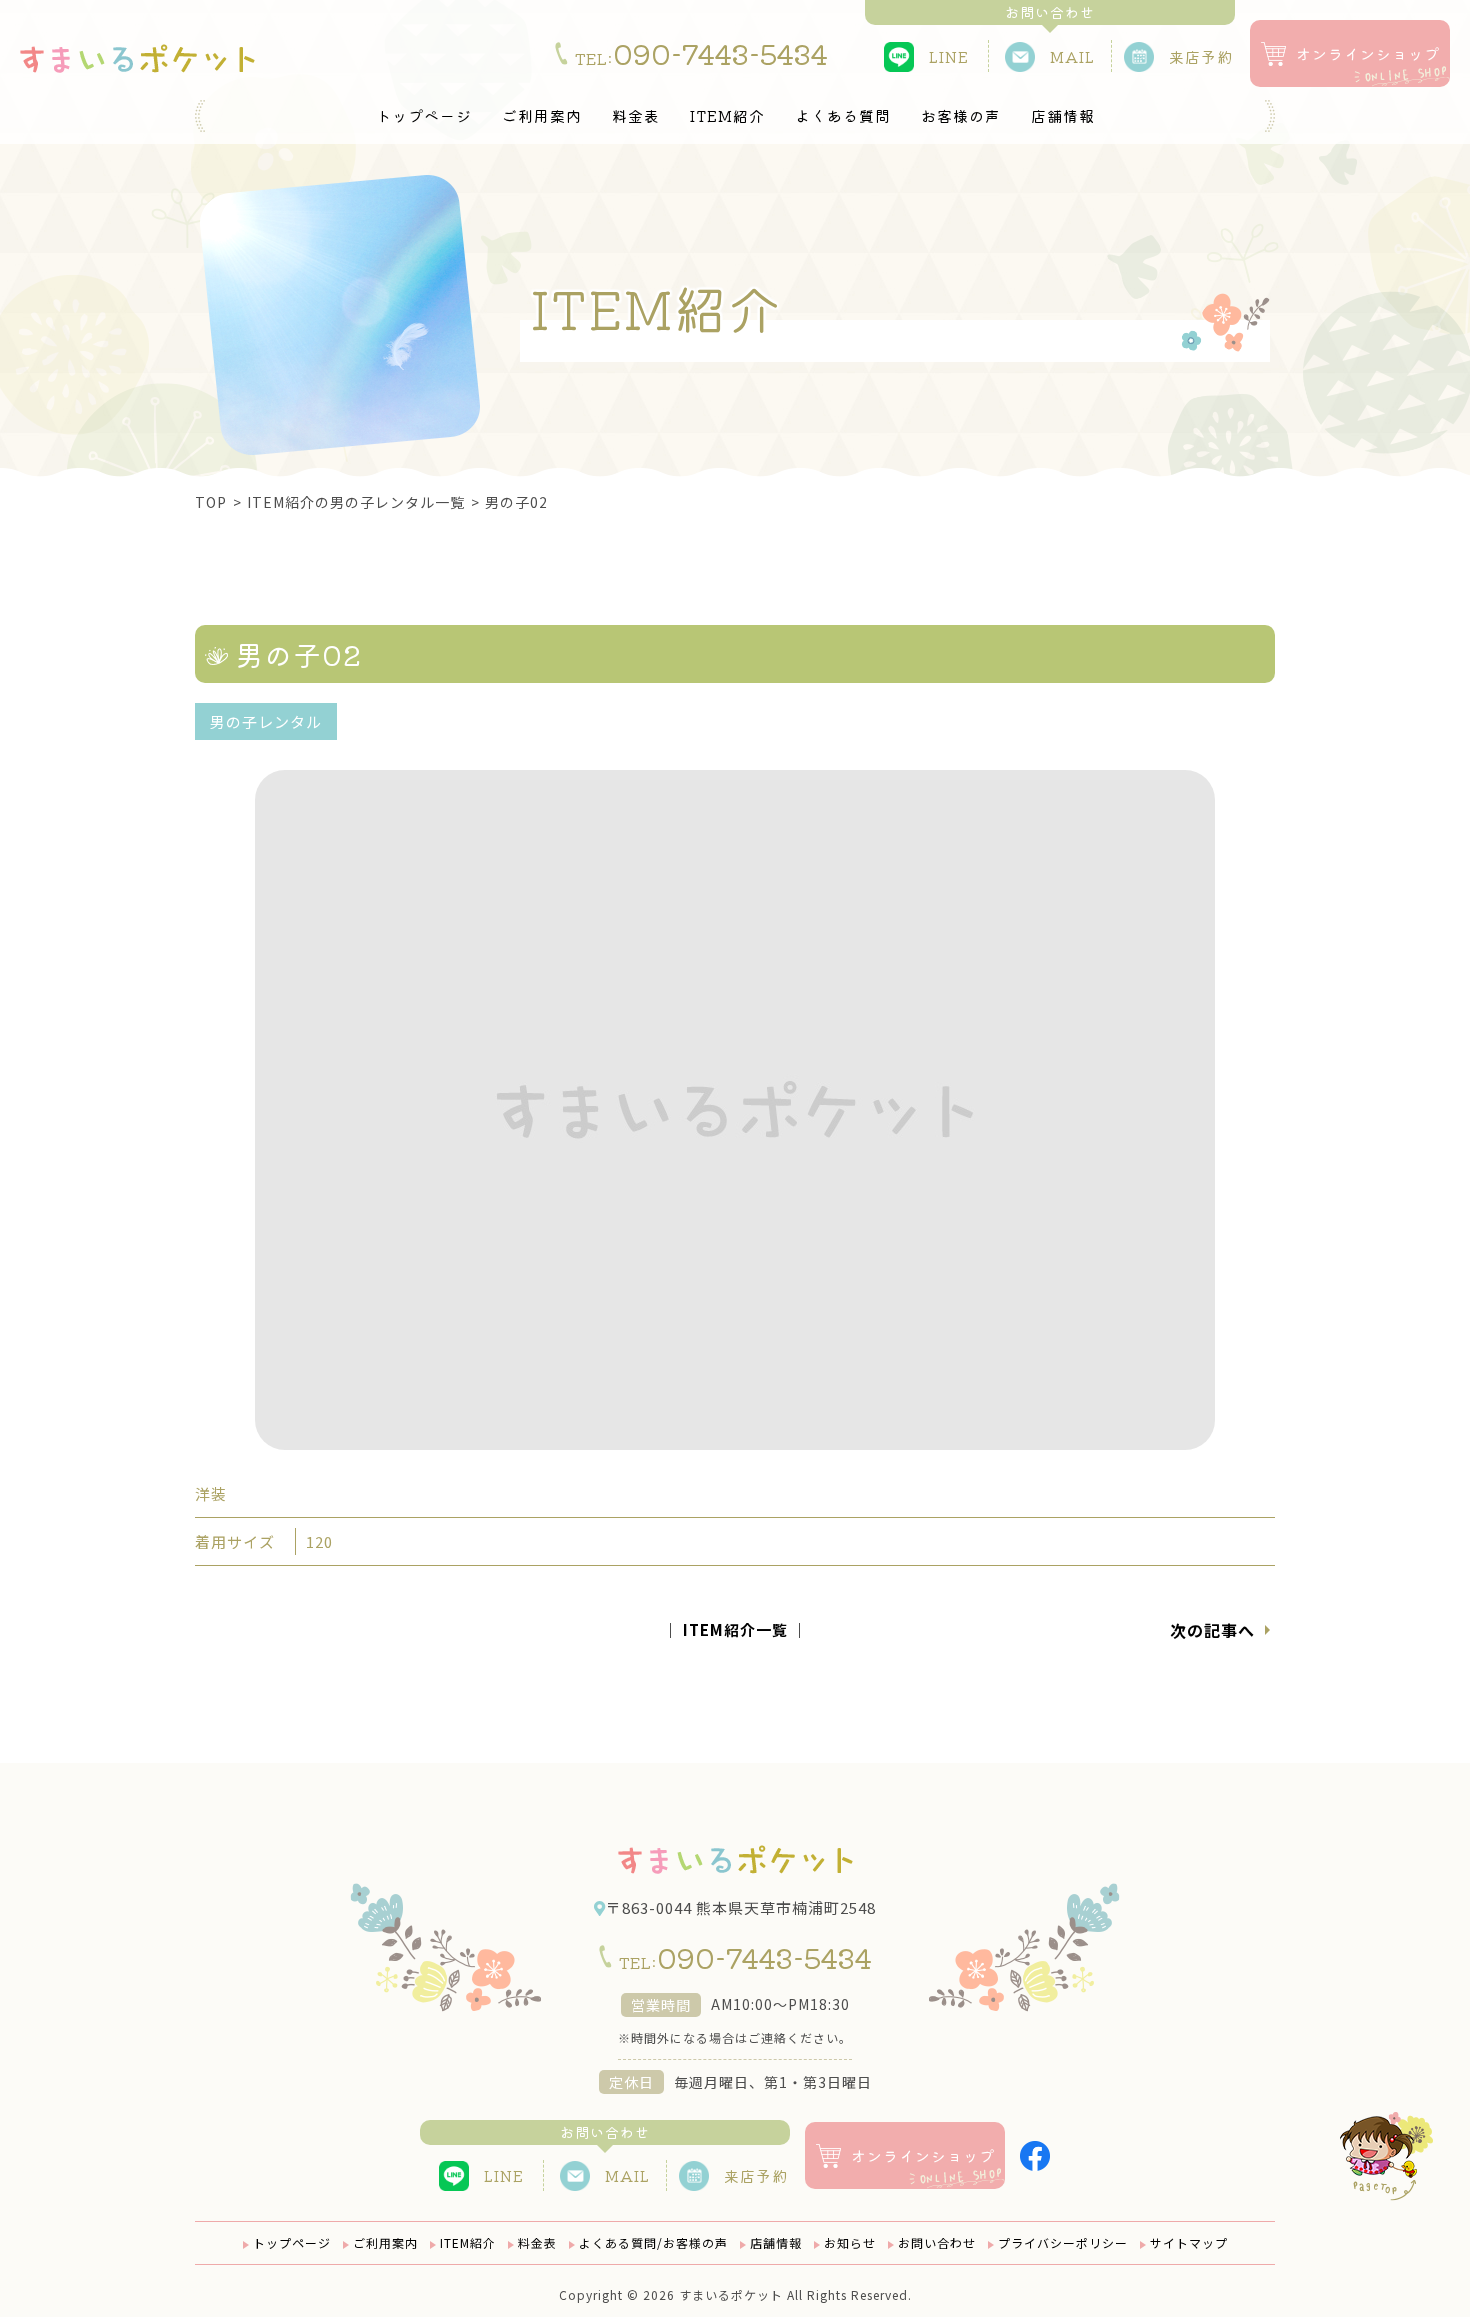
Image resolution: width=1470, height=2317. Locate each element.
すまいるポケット (731, 2294)
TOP (211, 502)
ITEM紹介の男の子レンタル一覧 (356, 502)
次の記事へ (1212, 1630)
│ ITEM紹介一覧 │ (735, 1629)
